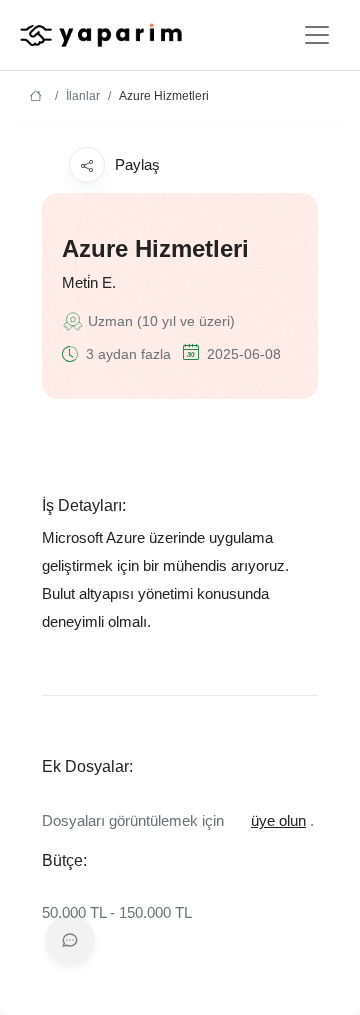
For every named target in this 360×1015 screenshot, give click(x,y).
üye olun (278, 820)
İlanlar (83, 96)
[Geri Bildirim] (70, 940)
